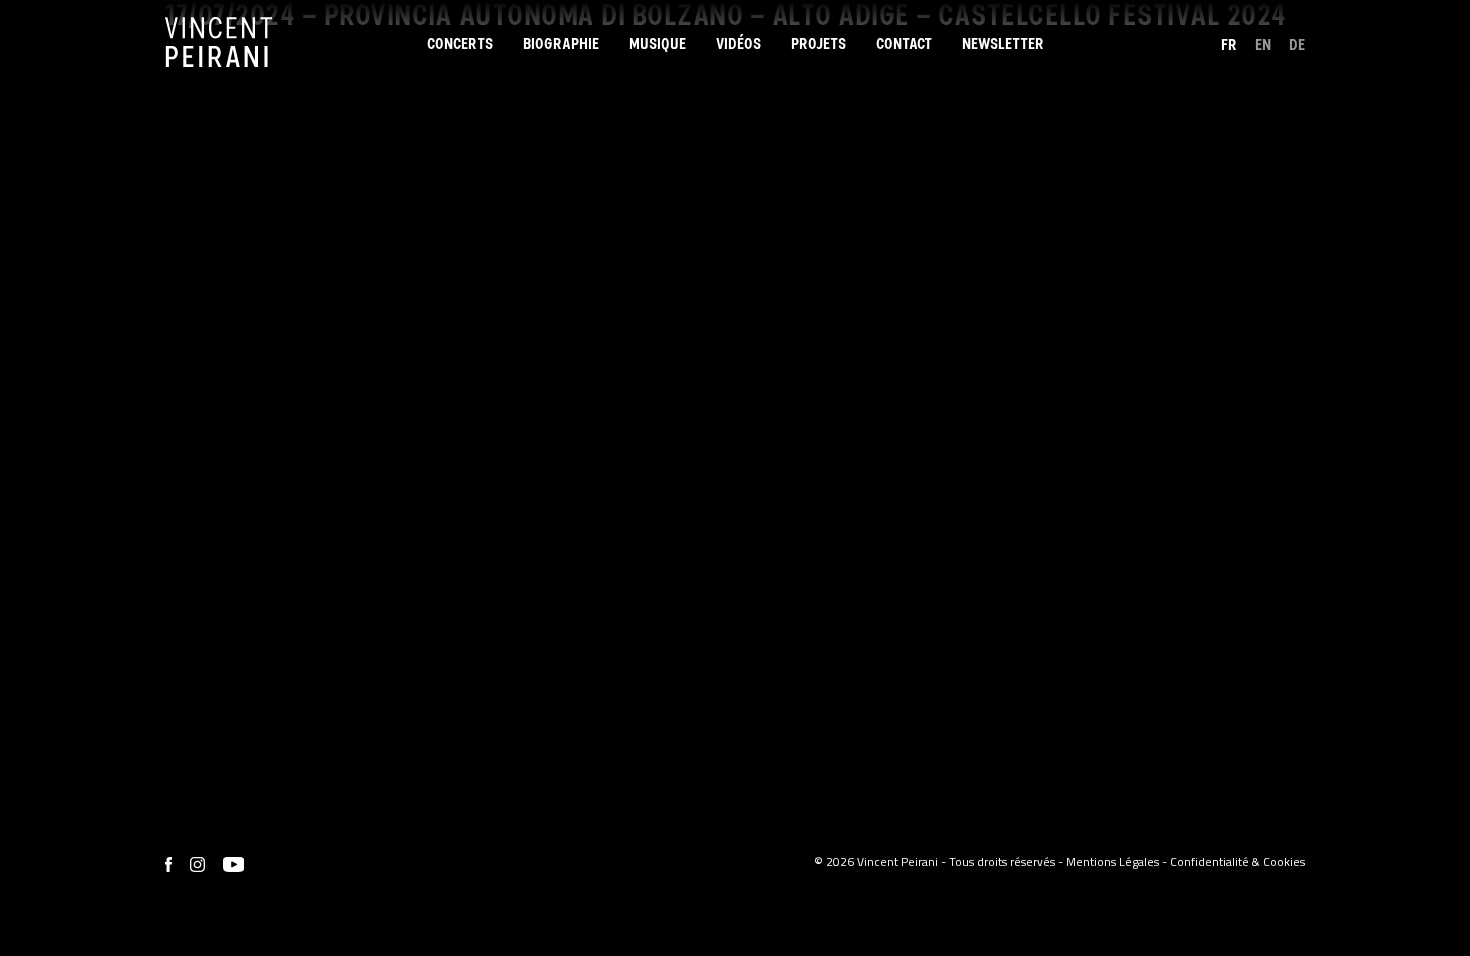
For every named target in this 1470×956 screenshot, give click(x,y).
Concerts (460, 44)
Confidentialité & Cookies (1237, 861)
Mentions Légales (1112, 861)
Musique (657, 44)
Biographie (561, 44)
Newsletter (1003, 44)
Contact (904, 44)
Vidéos (738, 44)
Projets (818, 44)
